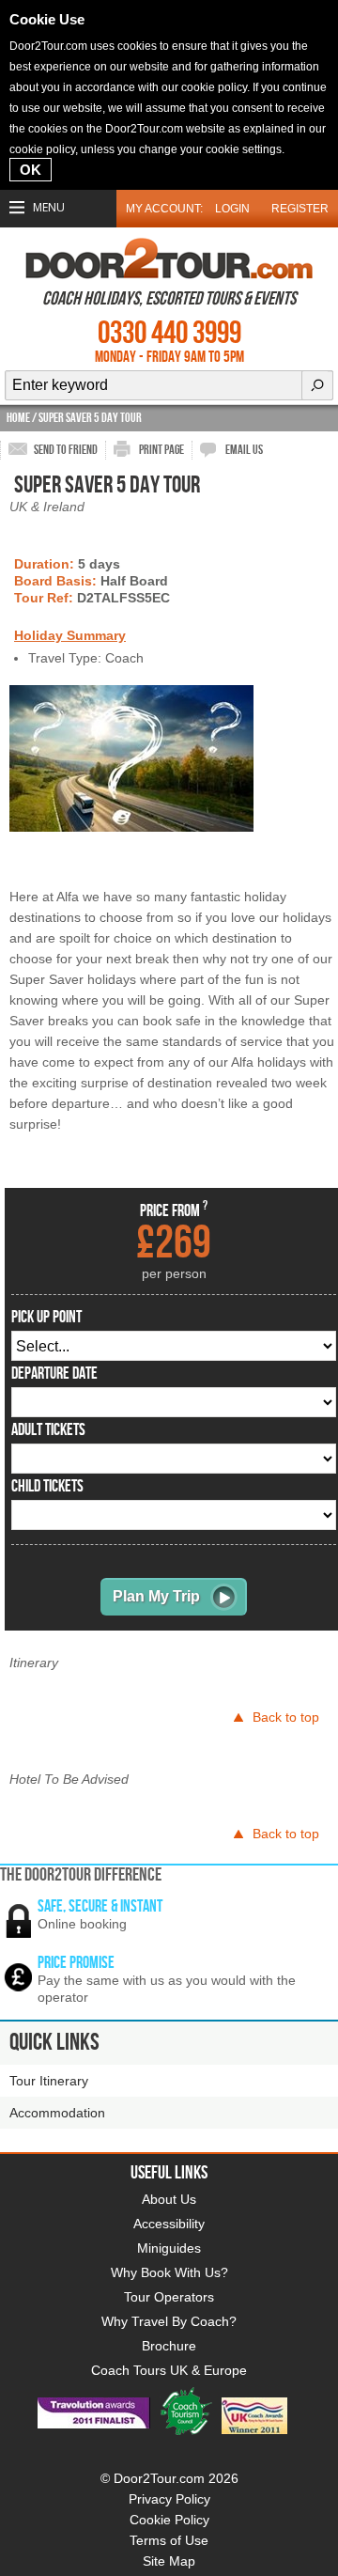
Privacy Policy (169, 2499)
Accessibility (169, 2224)
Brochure (169, 2346)
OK (31, 170)
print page (161, 450)
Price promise (76, 1963)
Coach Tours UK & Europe (169, 2370)
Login (232, 209)
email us (244, 450)
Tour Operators (169, 2297)
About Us (169, 2199)
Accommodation (57, 2113)
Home (18, 418)
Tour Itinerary (49, 2081)
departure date (54, 1374)
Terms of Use (169, 2540)
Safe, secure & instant (100, 1906)
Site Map (169, 2561)
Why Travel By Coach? (169, 2321)
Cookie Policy (169, 2520)
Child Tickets (47, 1487)
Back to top (286, 1717)
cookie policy (214, 87)
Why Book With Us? (169, 2272)
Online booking (82, 1924)
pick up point (46, 1318)
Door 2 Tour (169, 258)
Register (300, 209)
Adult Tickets (48, 1430)
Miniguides (169, 2248)
